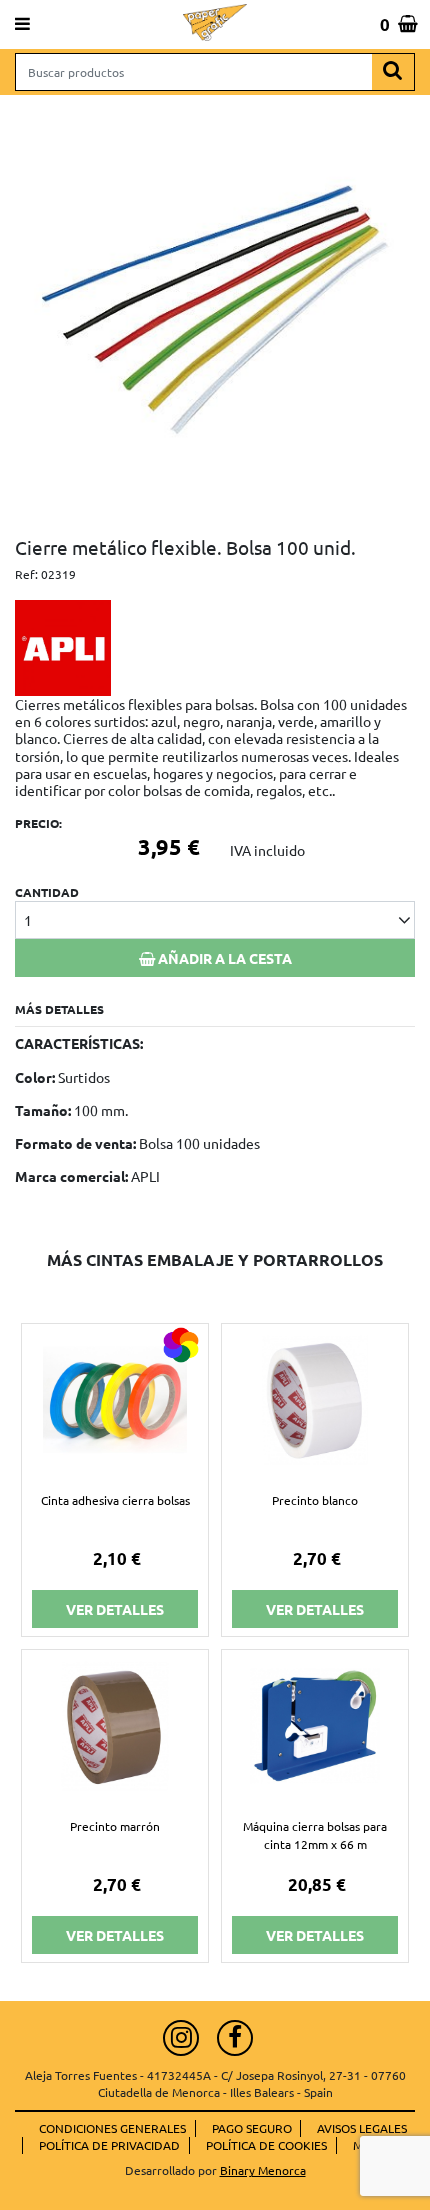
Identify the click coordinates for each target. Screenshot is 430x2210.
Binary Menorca (263, 2170)
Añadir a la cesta (223, 958)
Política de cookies (266, 2145)
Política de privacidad (109, 2145)
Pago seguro (252, 2128)
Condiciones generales (112, 2128)
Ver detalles (115, 1609)
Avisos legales (362, 2128)
